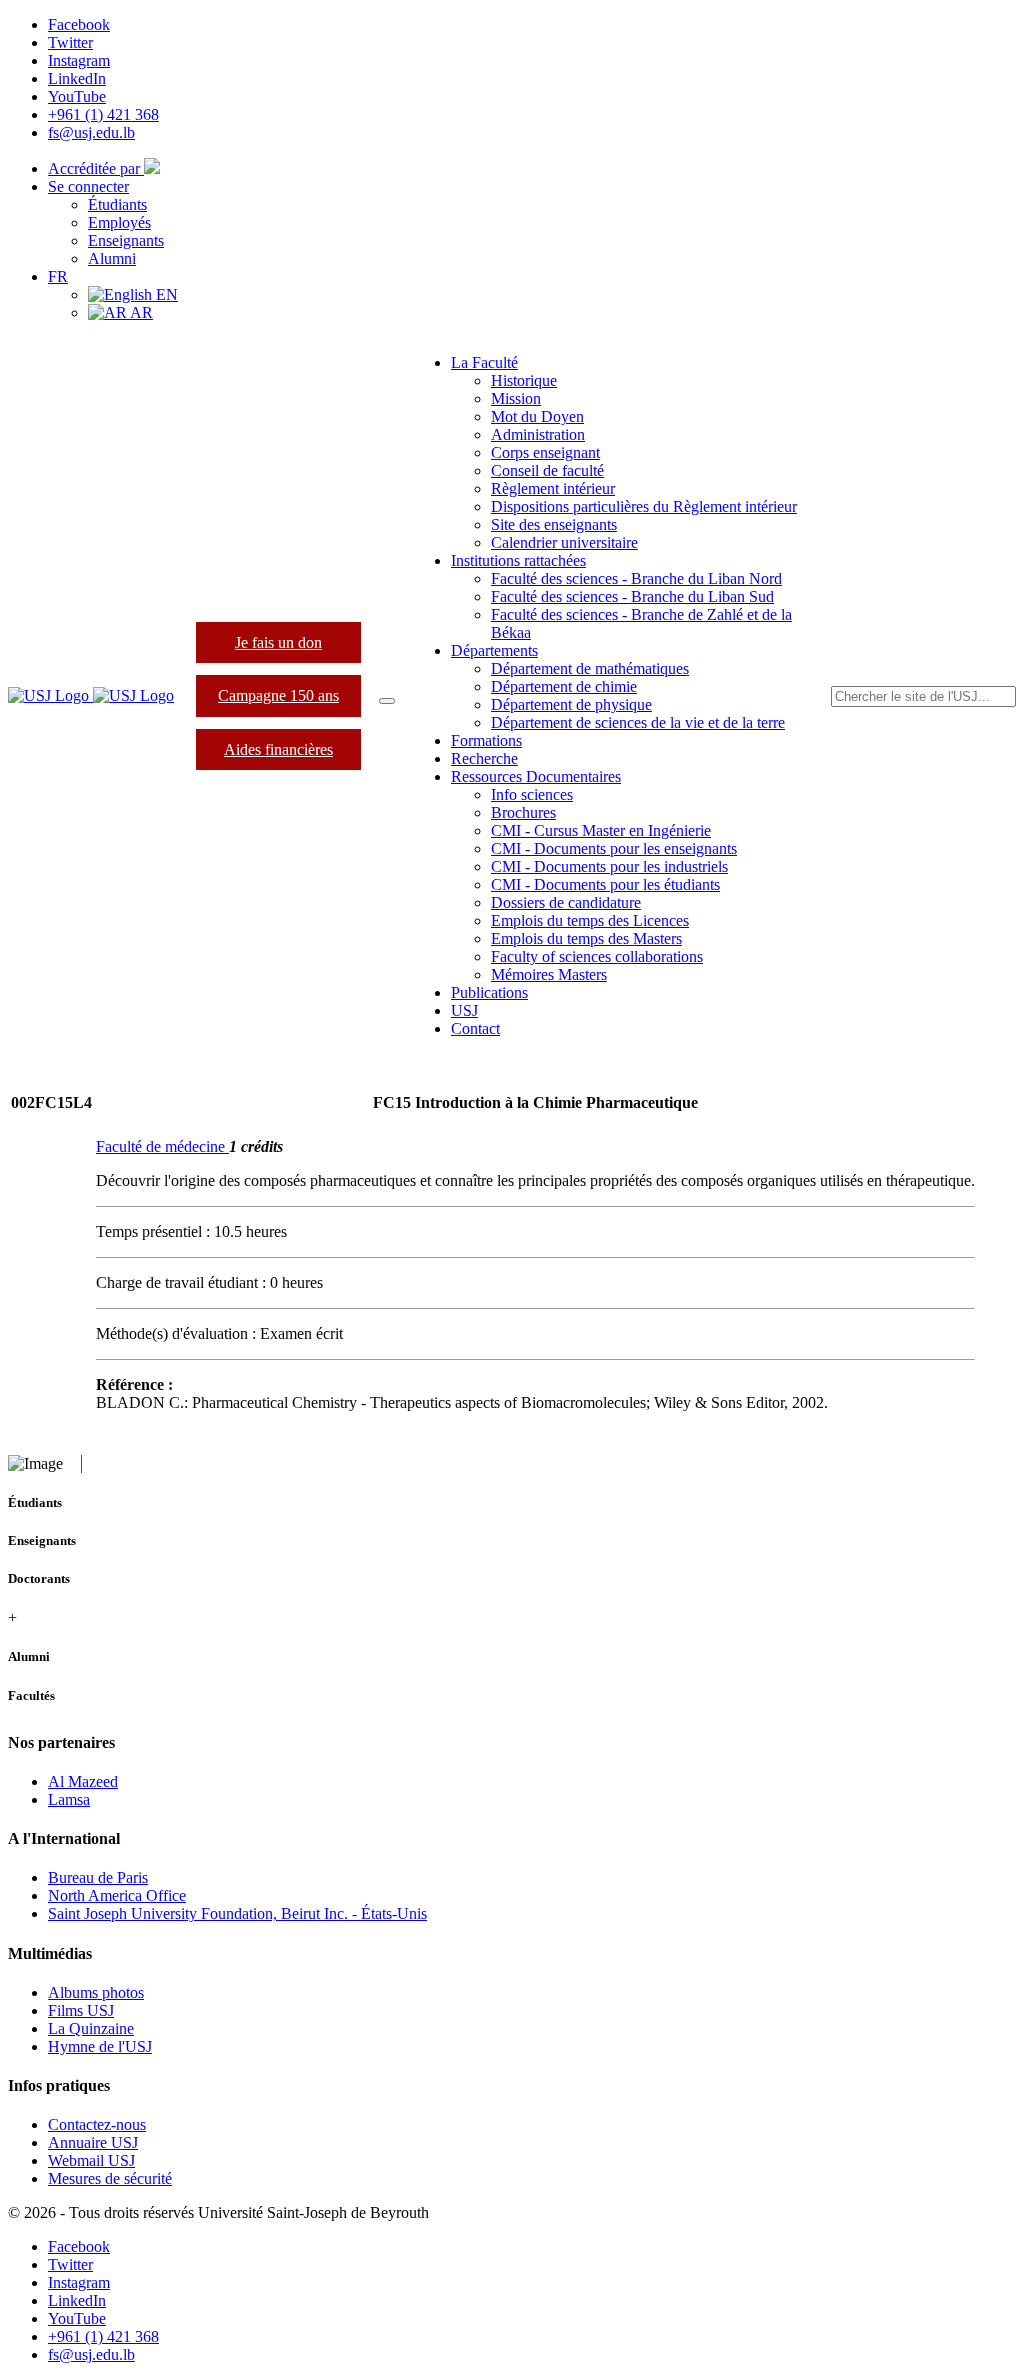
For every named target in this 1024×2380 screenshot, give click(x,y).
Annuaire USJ (93, 2142)
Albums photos (96, 1992)
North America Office (117, 1895)
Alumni (112, 258)
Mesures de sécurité (110, 2178)
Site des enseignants (554, 524)
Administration (538, 434)
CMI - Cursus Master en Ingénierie (601, 830)
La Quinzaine (91, 2028)
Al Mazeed (83, 1781)
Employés (119, 222)
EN (165, 294)
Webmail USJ (91, 2160)
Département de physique (571, 704)
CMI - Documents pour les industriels (609, 866)
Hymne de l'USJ (100, 2046)
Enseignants (126, 240)
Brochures (523, 812)
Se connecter (88, 186)
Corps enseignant (545, 452)
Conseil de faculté (547, 470)
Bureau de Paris (98, 1877)
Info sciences (532, 794)
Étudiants (117, 204)
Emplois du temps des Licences (590, 920)
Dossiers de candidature (566, 902)
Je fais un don (278, 642)
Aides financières (278, 749)
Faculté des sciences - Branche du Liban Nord (636, 578)
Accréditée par (96, 168)
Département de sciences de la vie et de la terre (638, 722)
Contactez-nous (97, 2124)
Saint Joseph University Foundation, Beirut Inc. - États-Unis (237, 1913)
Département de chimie (564, 686)
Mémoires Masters (549, 974)
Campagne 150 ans (278, 695)
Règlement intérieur (553, 488)
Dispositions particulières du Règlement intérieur (644, 506)
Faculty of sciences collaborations (597, 956)
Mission (516, 398)
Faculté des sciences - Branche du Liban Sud (632, 596)
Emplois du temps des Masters (586, 938)
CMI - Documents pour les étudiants (605, 884)
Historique (524, 380)
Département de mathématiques (590, 668)
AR (140, 312)
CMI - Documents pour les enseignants (614, 848)
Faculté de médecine (162, 1146)
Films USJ (81, 2010)
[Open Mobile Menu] (387, 701)
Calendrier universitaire (564, 542)
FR (58, 276)
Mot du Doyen (537, 416)
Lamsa (69, 1799)
